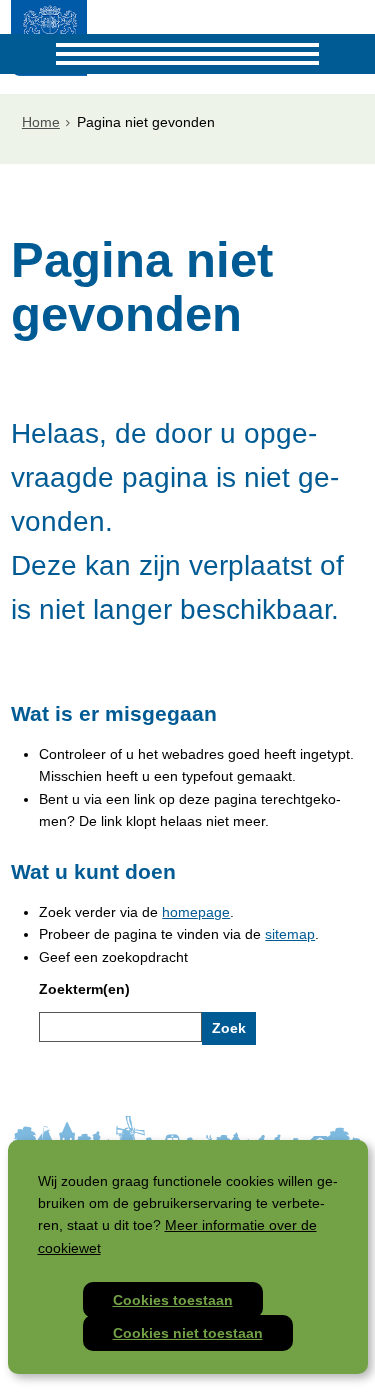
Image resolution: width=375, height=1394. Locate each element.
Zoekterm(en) (84, 989)
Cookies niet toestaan (188, 1333)
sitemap (290, 934)
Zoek (229, 1028)
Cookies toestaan (173, 1300)
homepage (196, 912)
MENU (20, 54)
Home (41, 122)
